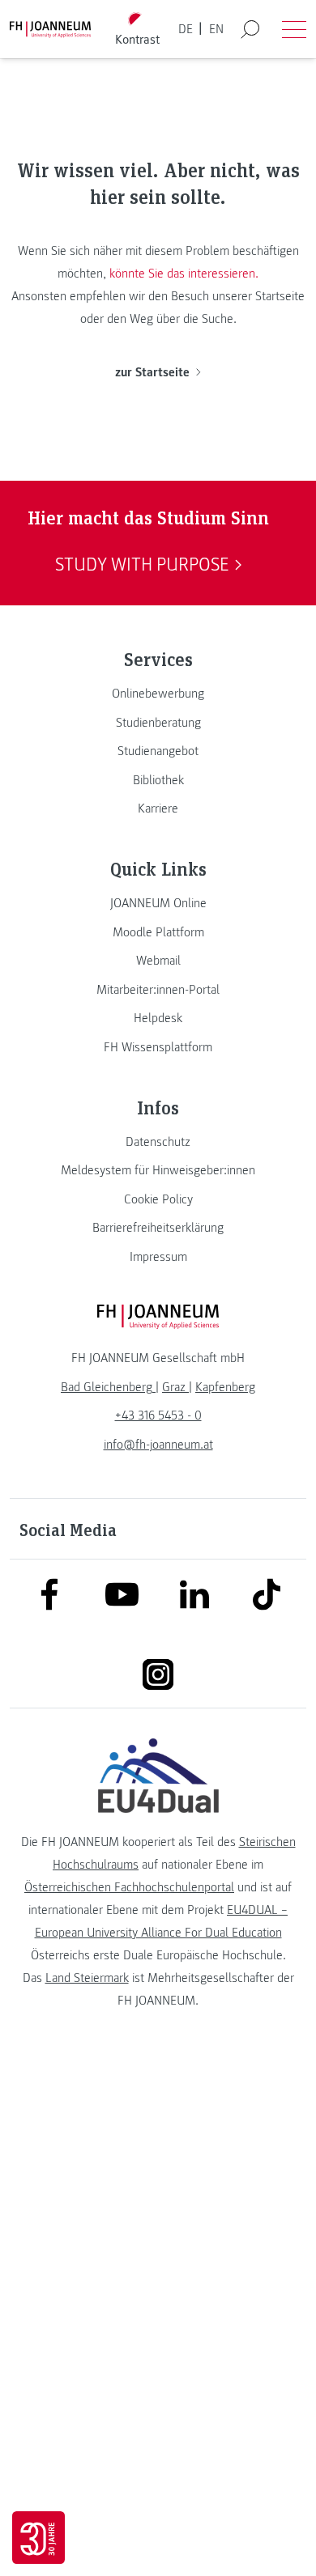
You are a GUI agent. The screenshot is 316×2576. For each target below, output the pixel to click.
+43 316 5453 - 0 (158, 1415)
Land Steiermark (87, 1978)
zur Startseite (152, 372)
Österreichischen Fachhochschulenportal (129, 1887)
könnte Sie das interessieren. (184, 274)
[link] (158, 694)
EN (216, 29)
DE (186, 29)
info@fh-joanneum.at (158, 1445)
